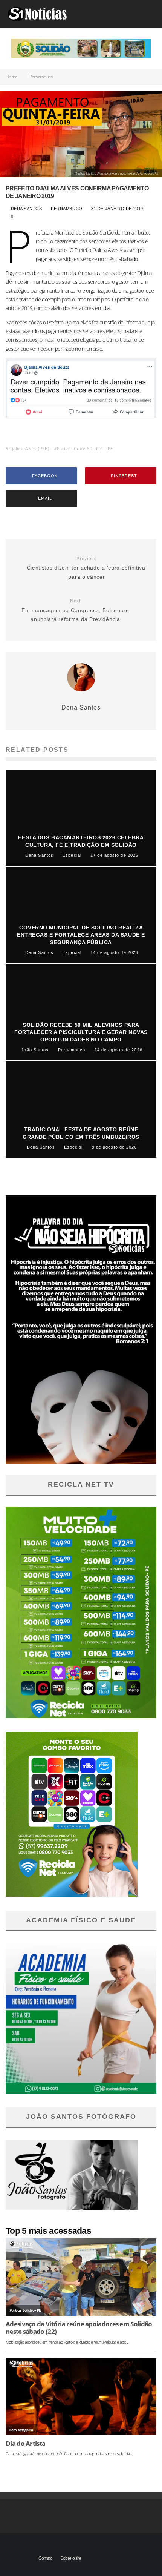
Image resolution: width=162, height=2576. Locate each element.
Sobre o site (71, 2558)
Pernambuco (67, 209)
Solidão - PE (32, 2310)
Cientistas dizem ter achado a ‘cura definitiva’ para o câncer (87, 568)
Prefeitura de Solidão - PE (85, 448)
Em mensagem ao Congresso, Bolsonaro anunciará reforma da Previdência (75, 610)
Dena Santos (25, 209)
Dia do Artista (25, 2444)
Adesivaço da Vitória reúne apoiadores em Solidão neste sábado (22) (79, 2328)
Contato (46, 2558)
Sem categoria (21, 2430)
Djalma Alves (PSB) (29, 448)
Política (15, 2310)
